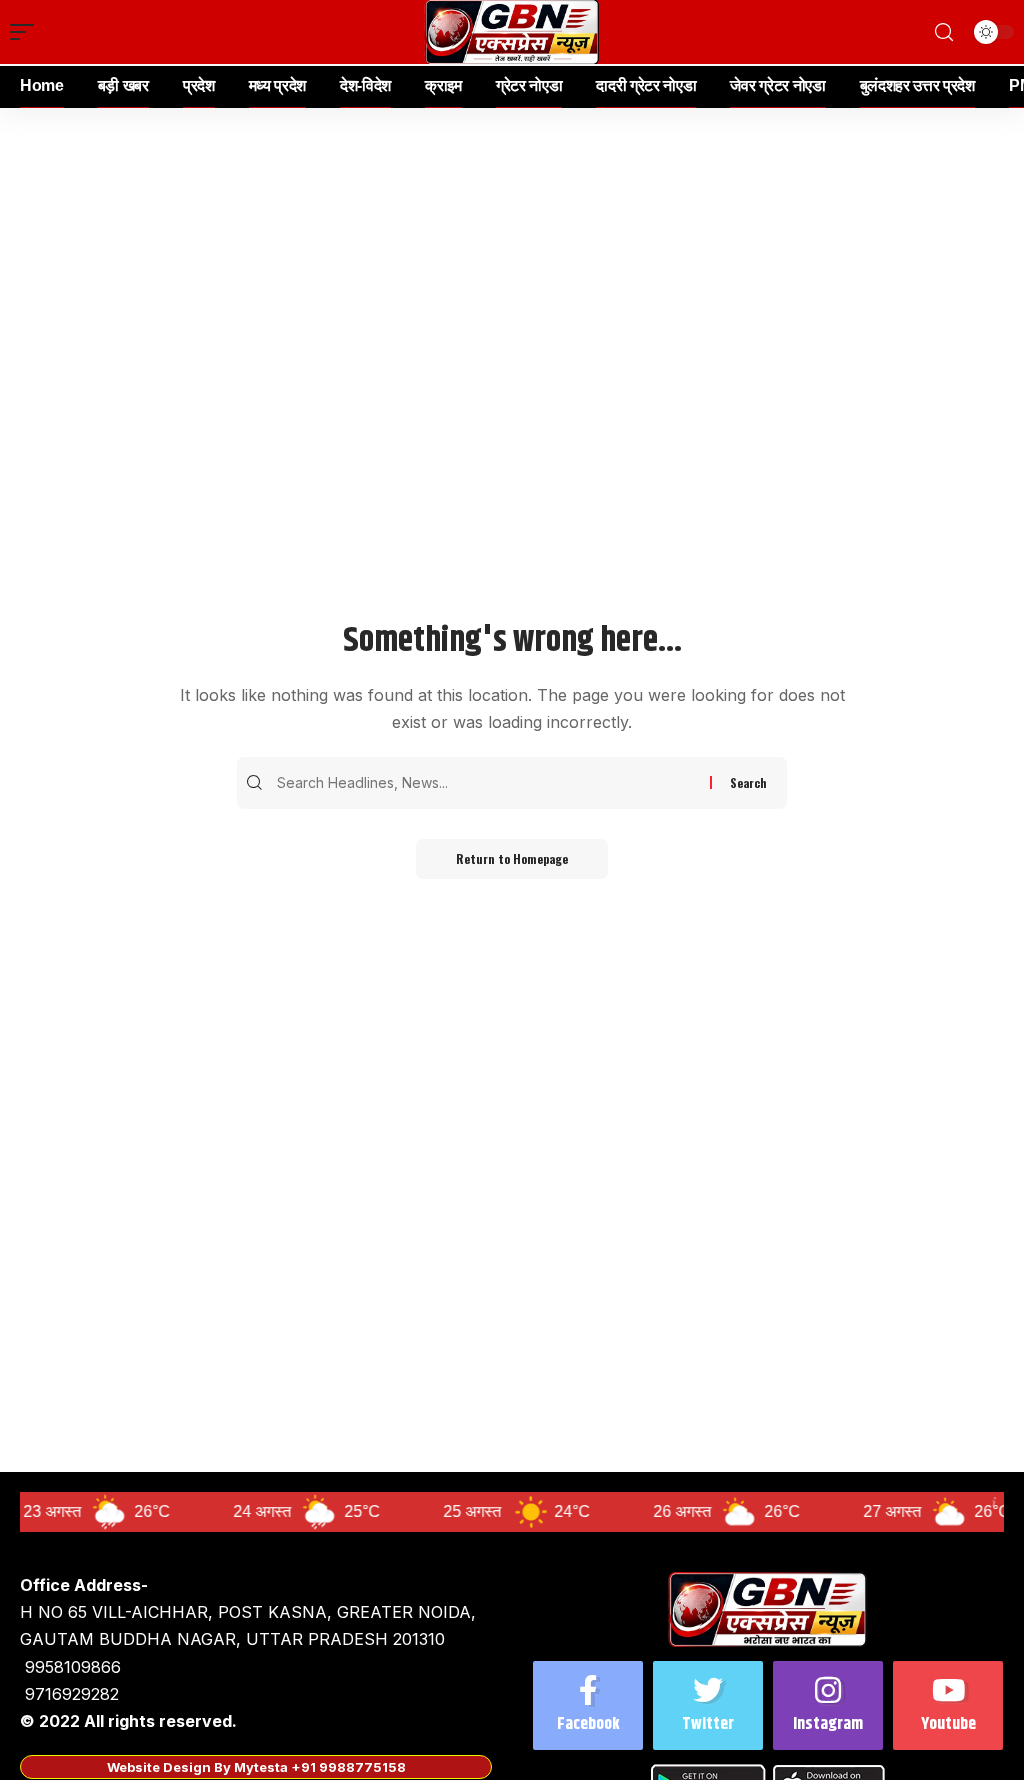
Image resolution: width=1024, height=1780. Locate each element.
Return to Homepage (512, 858)
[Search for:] (491, 783)
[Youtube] (948, 1705)
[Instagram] (828, 1705)
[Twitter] (708, 1705)
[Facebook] (588, 1705)
